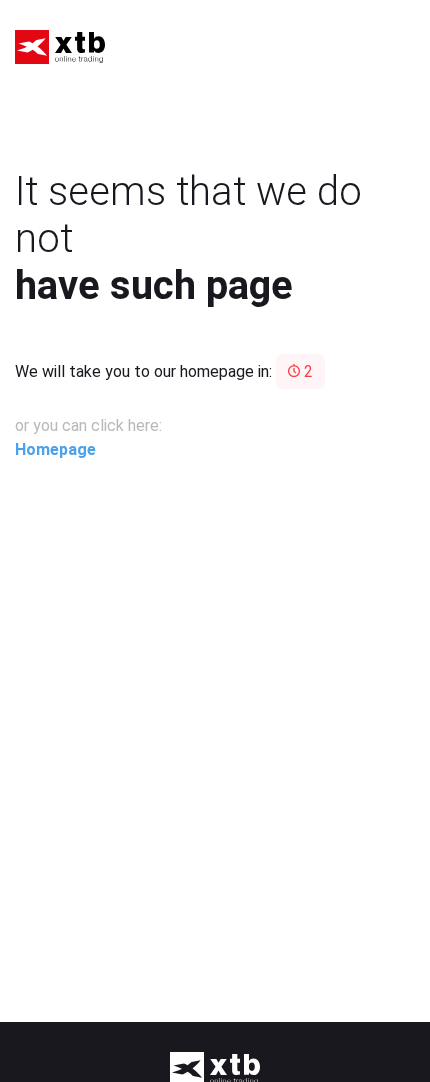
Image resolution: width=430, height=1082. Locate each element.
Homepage (55, 449)
